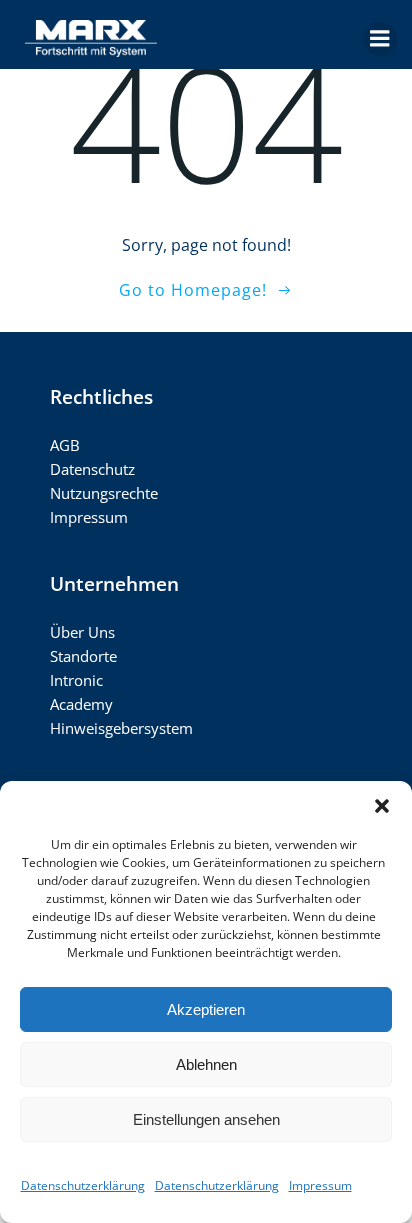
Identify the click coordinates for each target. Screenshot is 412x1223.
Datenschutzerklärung (83, 1185)
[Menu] (380, 39)
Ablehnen (206, 1064)
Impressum (320, 1185)
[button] (382, 806)
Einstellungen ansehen (206, 1119)
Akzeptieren (206, 1009)
